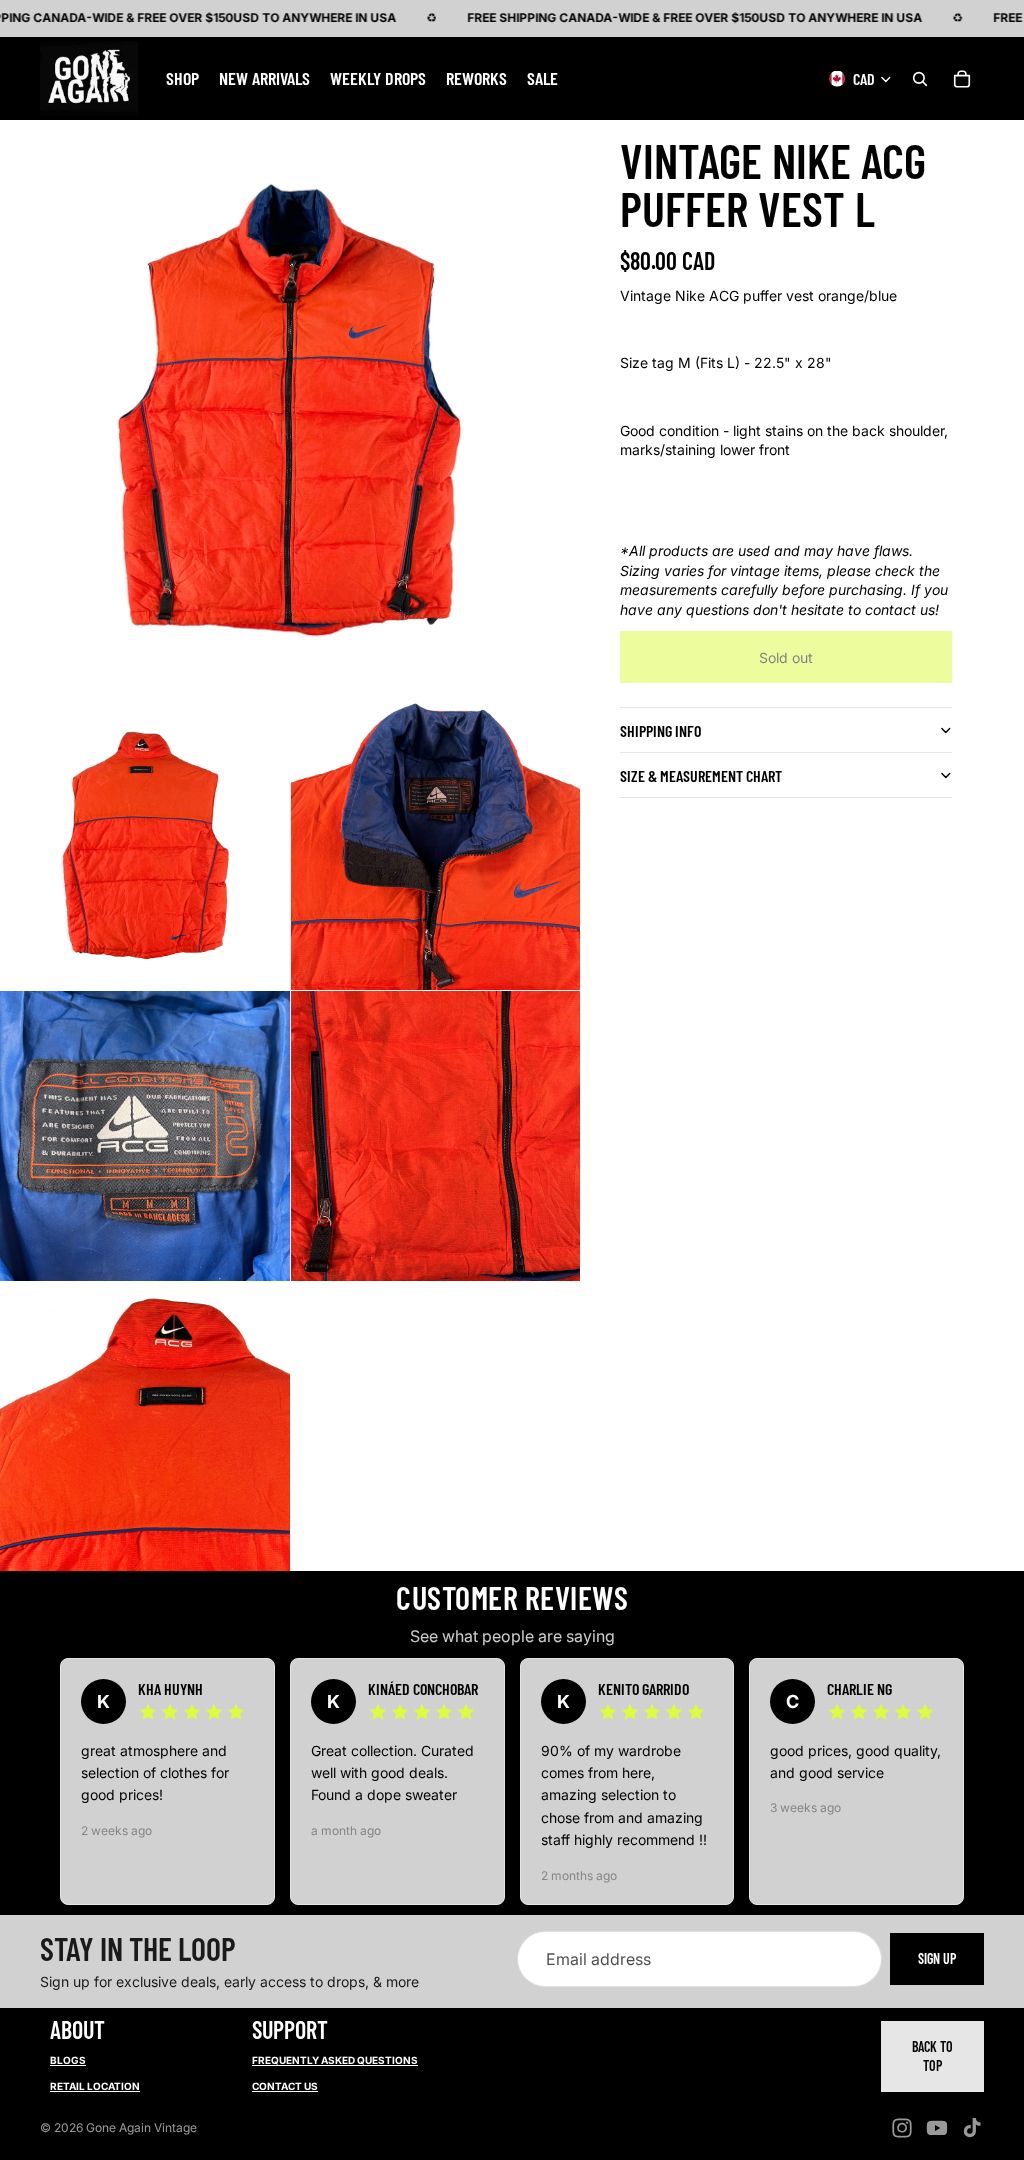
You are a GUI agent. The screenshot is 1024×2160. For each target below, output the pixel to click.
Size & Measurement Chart (701, 775)
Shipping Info (660, 730)
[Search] (920, 78)
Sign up (937, 1959)
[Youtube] (937, 2128)
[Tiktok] (972, 2128)
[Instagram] (902, 2128)
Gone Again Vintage (141, 2127)
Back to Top (932, 2056)
